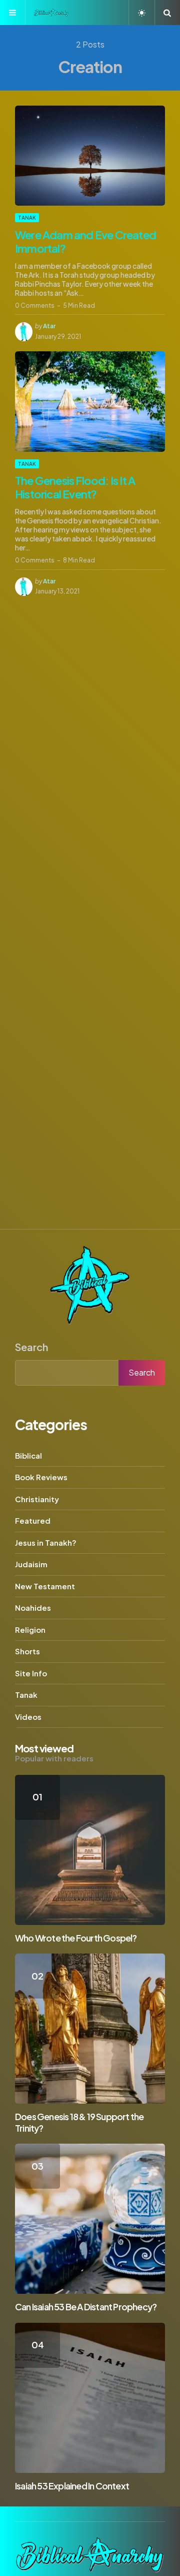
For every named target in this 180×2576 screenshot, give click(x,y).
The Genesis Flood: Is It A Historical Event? (75, 487)
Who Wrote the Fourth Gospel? (76, 1938)
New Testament (45, 1586)
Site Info (31, 1673)
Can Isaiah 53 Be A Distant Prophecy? (86, 2307)
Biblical (28, 1455)
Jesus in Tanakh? (46, 1542)
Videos (28, 1717)
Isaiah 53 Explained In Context (72, 2486)
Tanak (27, 218)
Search (31, 1347)
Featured (33, 1520)
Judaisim (31, 1564)
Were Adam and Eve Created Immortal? (85, 242)
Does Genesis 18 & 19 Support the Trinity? (79, 2122)
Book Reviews (41, 1477)
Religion (30, 1630)
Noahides (33, 1607)
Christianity (37, 1499)
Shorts (27, 1651)
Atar (49, 326)
